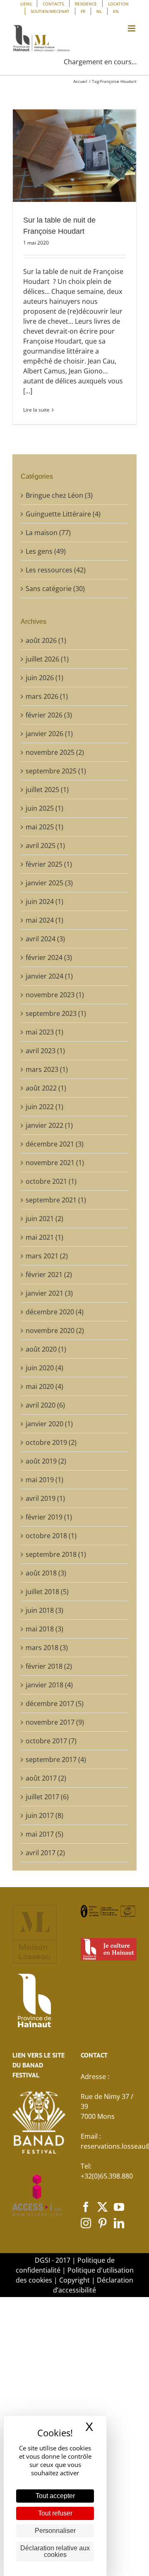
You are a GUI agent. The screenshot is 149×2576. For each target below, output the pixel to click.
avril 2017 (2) (45, 1853)
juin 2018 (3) (44, 1610)
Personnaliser (55, 2531)
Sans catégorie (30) (55, 589)
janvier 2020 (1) (49, 1424)
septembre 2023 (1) (56, 1013)
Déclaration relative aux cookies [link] (55, 2551)
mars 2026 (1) (47, 696)
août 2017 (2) (46, 1778)
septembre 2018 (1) (56, 1554)
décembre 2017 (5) (55, 1704)
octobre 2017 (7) (51, 1741)
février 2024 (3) (49, 957)
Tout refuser (55, 2513)
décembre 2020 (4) (55, 1312)
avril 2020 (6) (45, 1405)
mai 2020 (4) (44, 1386)
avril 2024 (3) (45, 939)
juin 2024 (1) (44, 901)
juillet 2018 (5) (47, 1592)
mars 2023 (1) (47, 1069)
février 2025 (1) (49, 864)
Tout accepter (55, 2496)
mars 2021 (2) (47, 1256)
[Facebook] (86, 2207)
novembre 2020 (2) (55, 1330)
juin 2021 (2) (44, 1219)
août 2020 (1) (46, 1349)
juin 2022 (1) (44, 1107)
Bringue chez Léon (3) (59, 495)
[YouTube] (119, 2207)
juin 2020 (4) (44, 1368)
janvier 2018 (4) (49, 1685)
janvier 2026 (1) (49, 734)
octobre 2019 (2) (51, 1442)
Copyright (74, 2280)
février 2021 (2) (49, 1275)
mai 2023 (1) (44, 1032)
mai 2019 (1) (44, 1480)
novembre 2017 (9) (55, 1722)
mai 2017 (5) (44, 1834)
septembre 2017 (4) (56, 1759)
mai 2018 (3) (44, 1629)
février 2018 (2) (49, 1666)
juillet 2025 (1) (47, 790)
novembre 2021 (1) (55, 1163)
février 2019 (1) (49, 1517)
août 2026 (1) (46, 640)
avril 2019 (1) (45, 1498)
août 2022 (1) (46, 1088)
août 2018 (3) (46, 1573)
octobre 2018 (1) (51, 1536)
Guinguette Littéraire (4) (63, 514)
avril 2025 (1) (45, 846)
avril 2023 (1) (45, 1051)
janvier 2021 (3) (49, 1293)
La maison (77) (48, 533)
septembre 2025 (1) (56, 771)
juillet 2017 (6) (47, 1797)
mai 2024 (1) (44, 920)
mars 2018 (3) (47, 1648)
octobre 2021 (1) (51, 1181)
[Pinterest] (102, 2223)
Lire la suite (36, 410)
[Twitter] (102, 2207)
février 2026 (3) (49, 715)
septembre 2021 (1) (56, 1200)
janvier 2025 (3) (49, 883)
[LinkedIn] (119, 2223)
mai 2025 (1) (44, 827)
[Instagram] (86, 2223)
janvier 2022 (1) (49, 1125)
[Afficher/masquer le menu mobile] (132, 28)
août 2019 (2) (46, 1461)
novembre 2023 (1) (55, 995)
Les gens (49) (46, 551)
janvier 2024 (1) (49, 976)
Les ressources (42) (56, 570)
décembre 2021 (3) (55, 1144)
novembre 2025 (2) (55, 752)
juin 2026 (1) (44, 678)
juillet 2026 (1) (47, 659)
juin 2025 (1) (44, 808)
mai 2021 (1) (44, 1237)
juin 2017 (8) (44, 1815)
